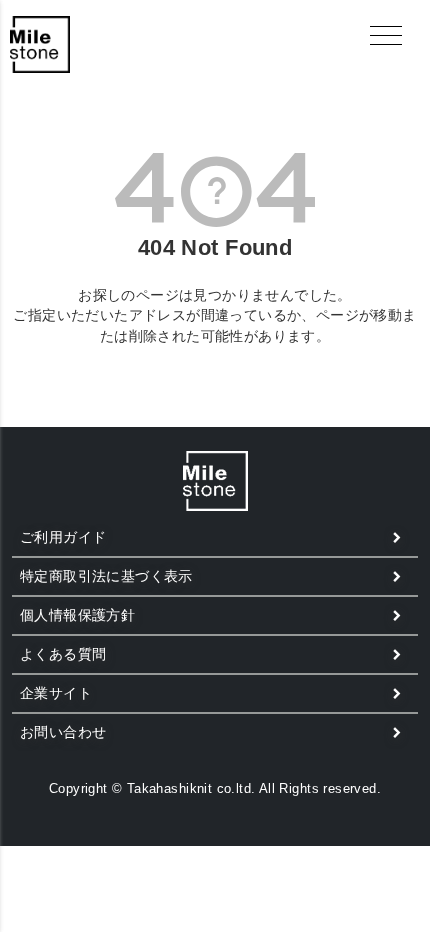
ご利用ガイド (63, 537)
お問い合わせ (63, 732)
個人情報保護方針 (77, 615)
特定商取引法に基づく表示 (106, 576)
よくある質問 (63, 654)
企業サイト (56, 693)
